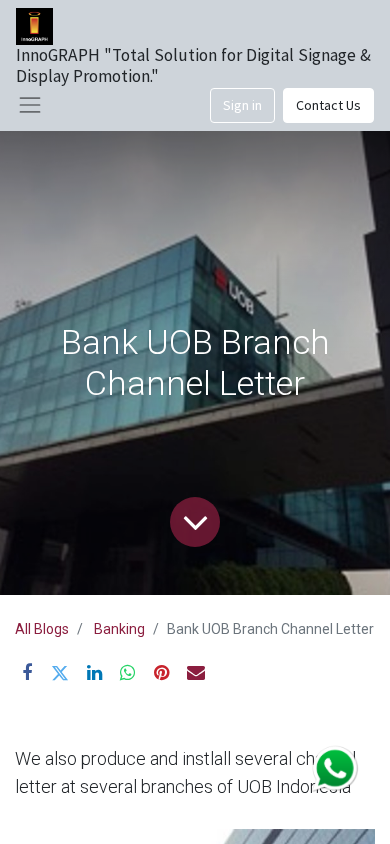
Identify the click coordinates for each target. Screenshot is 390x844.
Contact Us (328, 105)
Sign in (242, 105)
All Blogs (42, 629)
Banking (119, 629)
